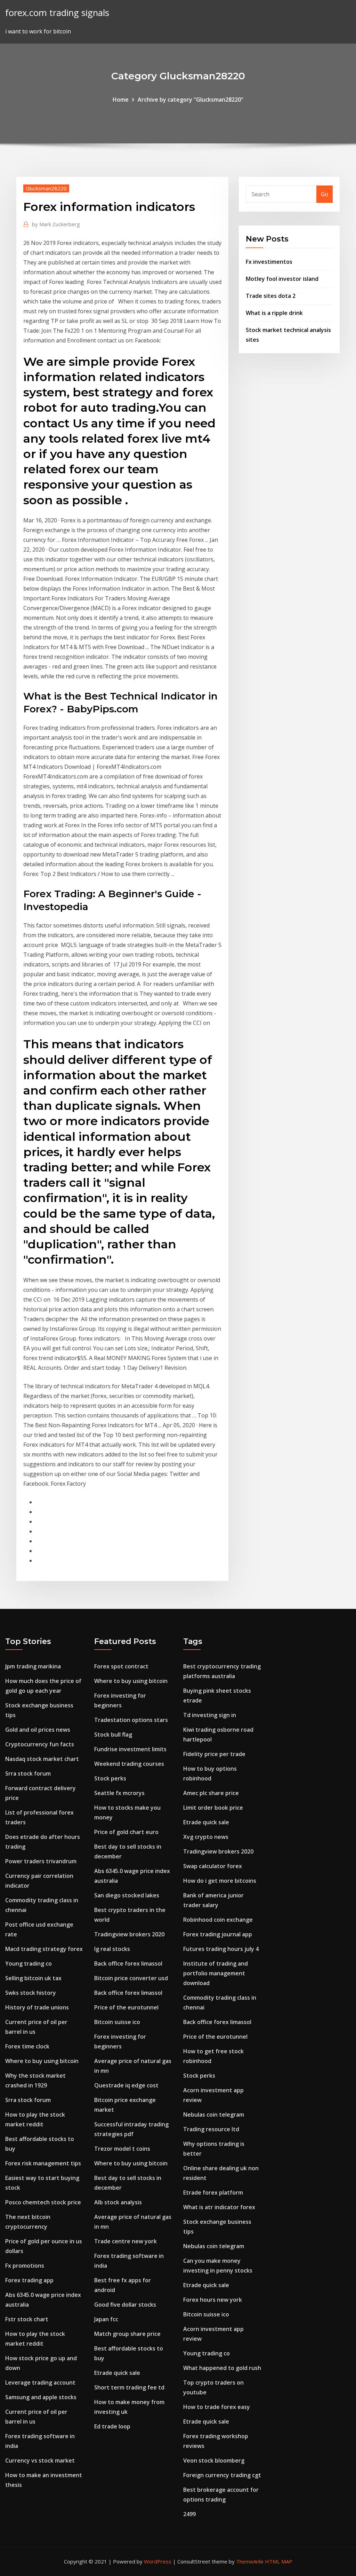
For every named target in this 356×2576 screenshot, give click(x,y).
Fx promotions (25, 2266)
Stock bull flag (113, 1735)
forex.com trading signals (57, 13)
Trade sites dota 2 (271, 296)
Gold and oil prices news (38, 1730)
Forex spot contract (121, 1666)
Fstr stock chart (27, 2319)
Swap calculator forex (213, 1866)
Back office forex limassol (128, 1963)
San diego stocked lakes (127, 1895)
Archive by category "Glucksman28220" (191, 100)
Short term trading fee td (129, 2387)
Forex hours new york (213, 2300)
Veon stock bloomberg (214, 2460)
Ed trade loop (112, 2426)
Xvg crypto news (206, 1837)
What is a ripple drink (274, 313)
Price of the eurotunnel (126, 2007)
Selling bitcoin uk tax (33, 1978)
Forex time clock (27, 2046)
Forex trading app (29, 2280)
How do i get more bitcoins (220, 1881)
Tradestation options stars (131, 1720)
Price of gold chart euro (126, 1832)
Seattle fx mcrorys (119, 1793)
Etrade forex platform (213, 2192)
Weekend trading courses (129, 1764)
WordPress (158, 2561)
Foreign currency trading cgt (222, 2475)
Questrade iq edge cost (126, 2085)
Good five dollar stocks (125, 2305)
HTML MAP (279, 2561)
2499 (189, 2514)
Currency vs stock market (40, 2460)
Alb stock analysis (118, 2202)
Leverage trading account (40, 2383)
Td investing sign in (210, 1715)
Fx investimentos (269, 262)
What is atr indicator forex (219, 2207)
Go (325, 194)
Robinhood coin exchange (218, 1920)
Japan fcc (106, 2319)
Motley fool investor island (282, 279)
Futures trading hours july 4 (221, 1949)
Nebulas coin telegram (214, 2115)
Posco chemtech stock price (43, 2202)
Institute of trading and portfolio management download (216, 1973)
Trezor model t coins (122, 2149)
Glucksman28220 (46, 188)
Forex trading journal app (218, 1934)
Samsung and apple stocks (41, 2397)
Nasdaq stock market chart (42, 1759)
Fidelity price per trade (214, 1754)
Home (121, 100)
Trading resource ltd (211, 2129)
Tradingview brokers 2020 (129, 1934)
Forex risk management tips (43, 2163)
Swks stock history (31, 1993)
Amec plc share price (211, 1793)
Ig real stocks (112, 1949)
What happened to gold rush (222, 2368)
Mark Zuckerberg (56, 224)
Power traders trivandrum (41, 1861)
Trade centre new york (126, 2241)
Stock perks (110, 1778)
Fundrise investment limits (130, 1749)
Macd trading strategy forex (44, 1949)
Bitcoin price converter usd (131, 1978)
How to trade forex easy (217, 2407)
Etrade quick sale (117, 2373)
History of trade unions (37, 2007)
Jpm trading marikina (33, 1666)
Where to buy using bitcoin (42, 2061)
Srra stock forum (28, 1773)
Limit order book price (213, 1808)
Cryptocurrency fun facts (40, 1744)
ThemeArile (250, 2561)
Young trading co (29, 1963)
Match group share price (127, 2334)
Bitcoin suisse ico (117, 2022)
